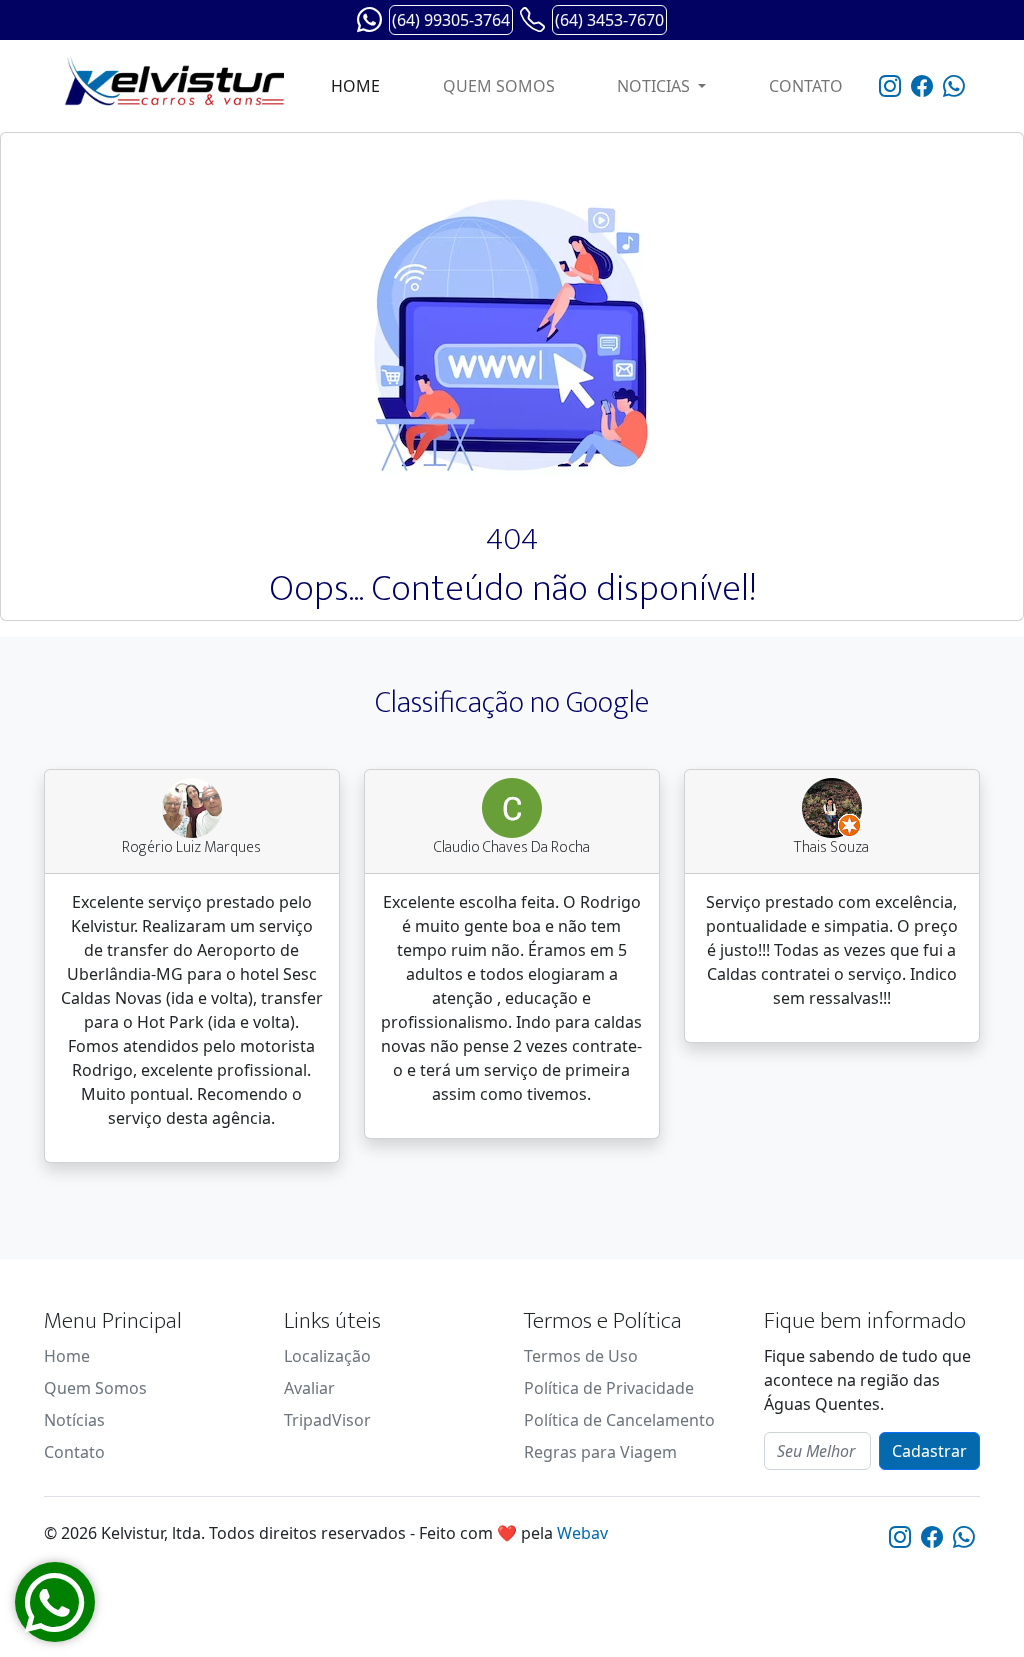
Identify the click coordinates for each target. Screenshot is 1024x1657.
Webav (582, 1533)
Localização (327, 1356)
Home (67, 1356)
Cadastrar (929, 1451)
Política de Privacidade (609, 1388)
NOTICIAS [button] (655, 86)
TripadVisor (327, 1420)
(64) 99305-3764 (451, 20)
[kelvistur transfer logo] (169, 86)
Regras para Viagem (600, 1452)
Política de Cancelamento (619, 1420)
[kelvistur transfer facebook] (922, 86)
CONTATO (806, 86)
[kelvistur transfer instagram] (890, 86)
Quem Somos (95, 1388)
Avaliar (309, 1388)
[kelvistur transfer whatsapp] (954, 86)
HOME (355, 86)
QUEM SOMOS (499, 86)
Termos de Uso (581, 1356)
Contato (74, 1452)
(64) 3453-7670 (609, 20)
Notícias (74, 1420)
